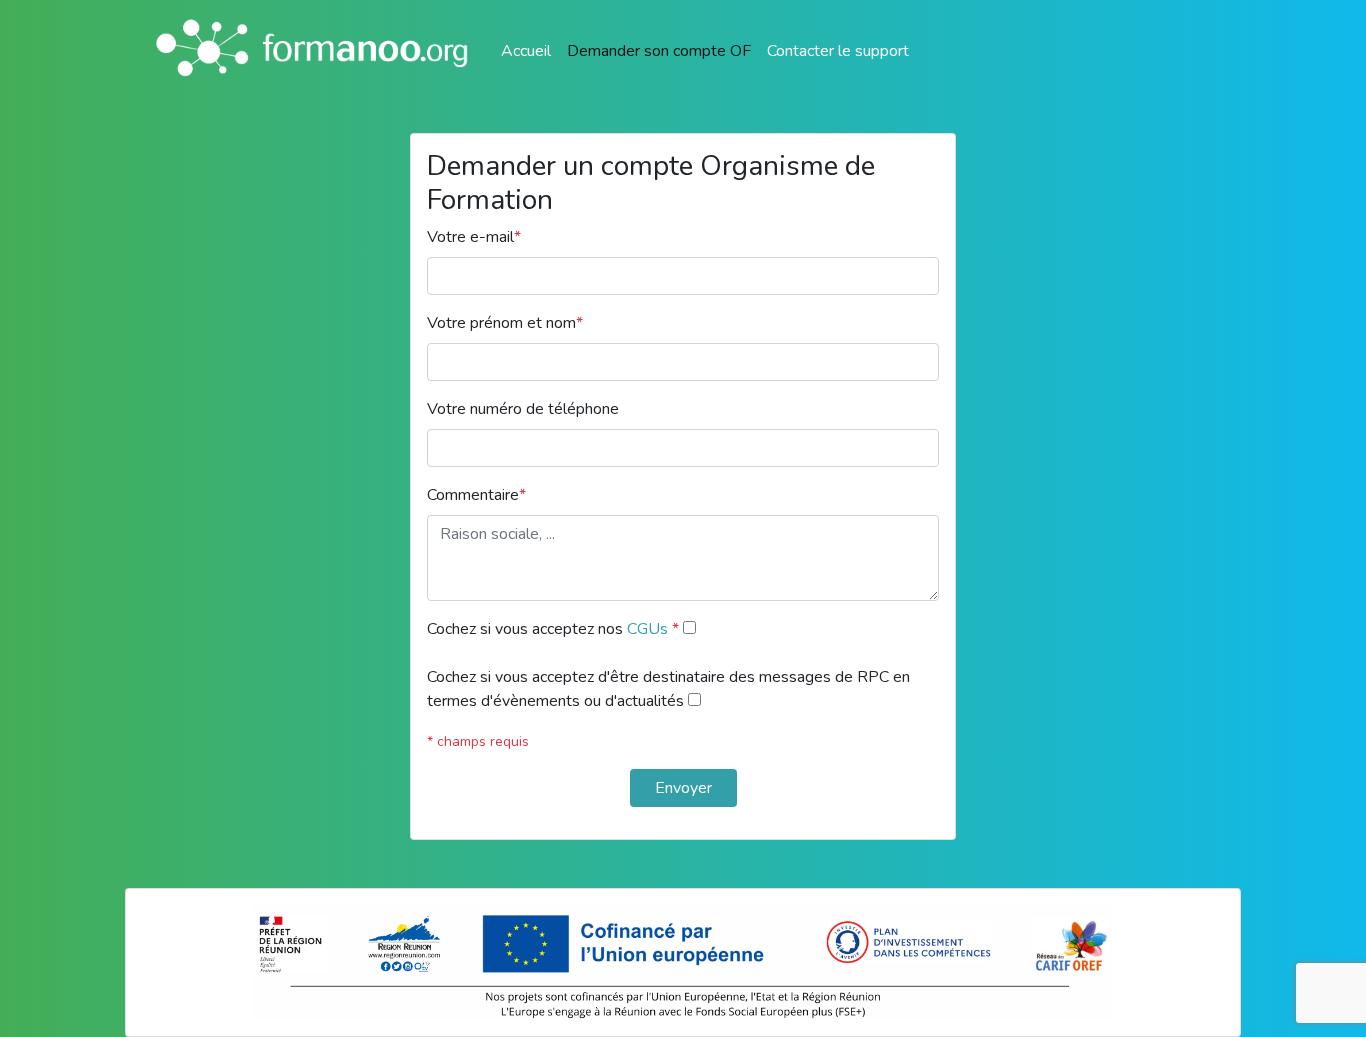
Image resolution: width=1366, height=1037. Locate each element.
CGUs (649, 629)
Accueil (526, 51)
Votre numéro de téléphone (523, 409)
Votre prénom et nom (505, 323)
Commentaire (476, 495)
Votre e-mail (474, 237)
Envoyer (683, 788)
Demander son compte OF (659, 51)
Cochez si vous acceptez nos (553, 629)
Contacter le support (838, 51)
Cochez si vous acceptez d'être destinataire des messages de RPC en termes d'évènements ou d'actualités (668, 689)
